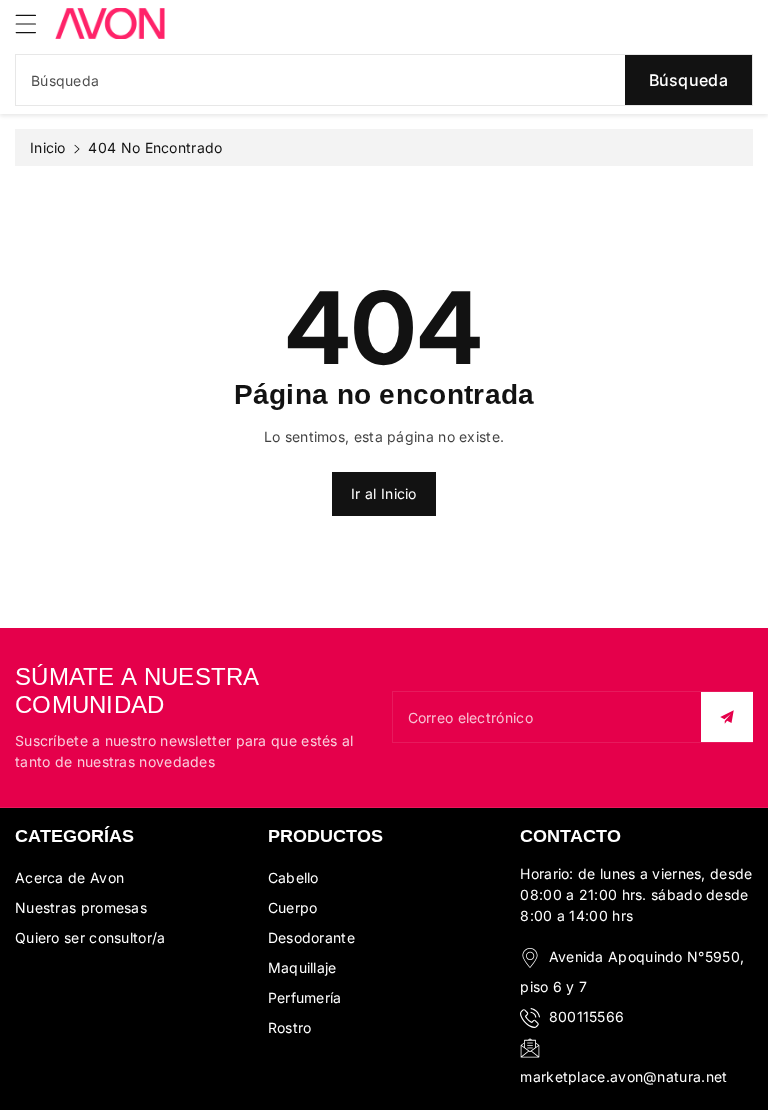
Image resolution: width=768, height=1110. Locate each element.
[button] (35, 23)
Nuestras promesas (81, 907)
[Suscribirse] (727, 717)
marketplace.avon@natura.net (623, 1076)
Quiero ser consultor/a (90, 937)
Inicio (48, 147)
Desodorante (311, 937)
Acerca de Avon (69, 877)
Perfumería (305, 997)
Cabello (293, 877)
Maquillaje (302, 967)
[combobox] (384, 80)
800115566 (587, 1016)
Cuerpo (293, 907)
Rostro (290, 1027)
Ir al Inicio (384, 493)
